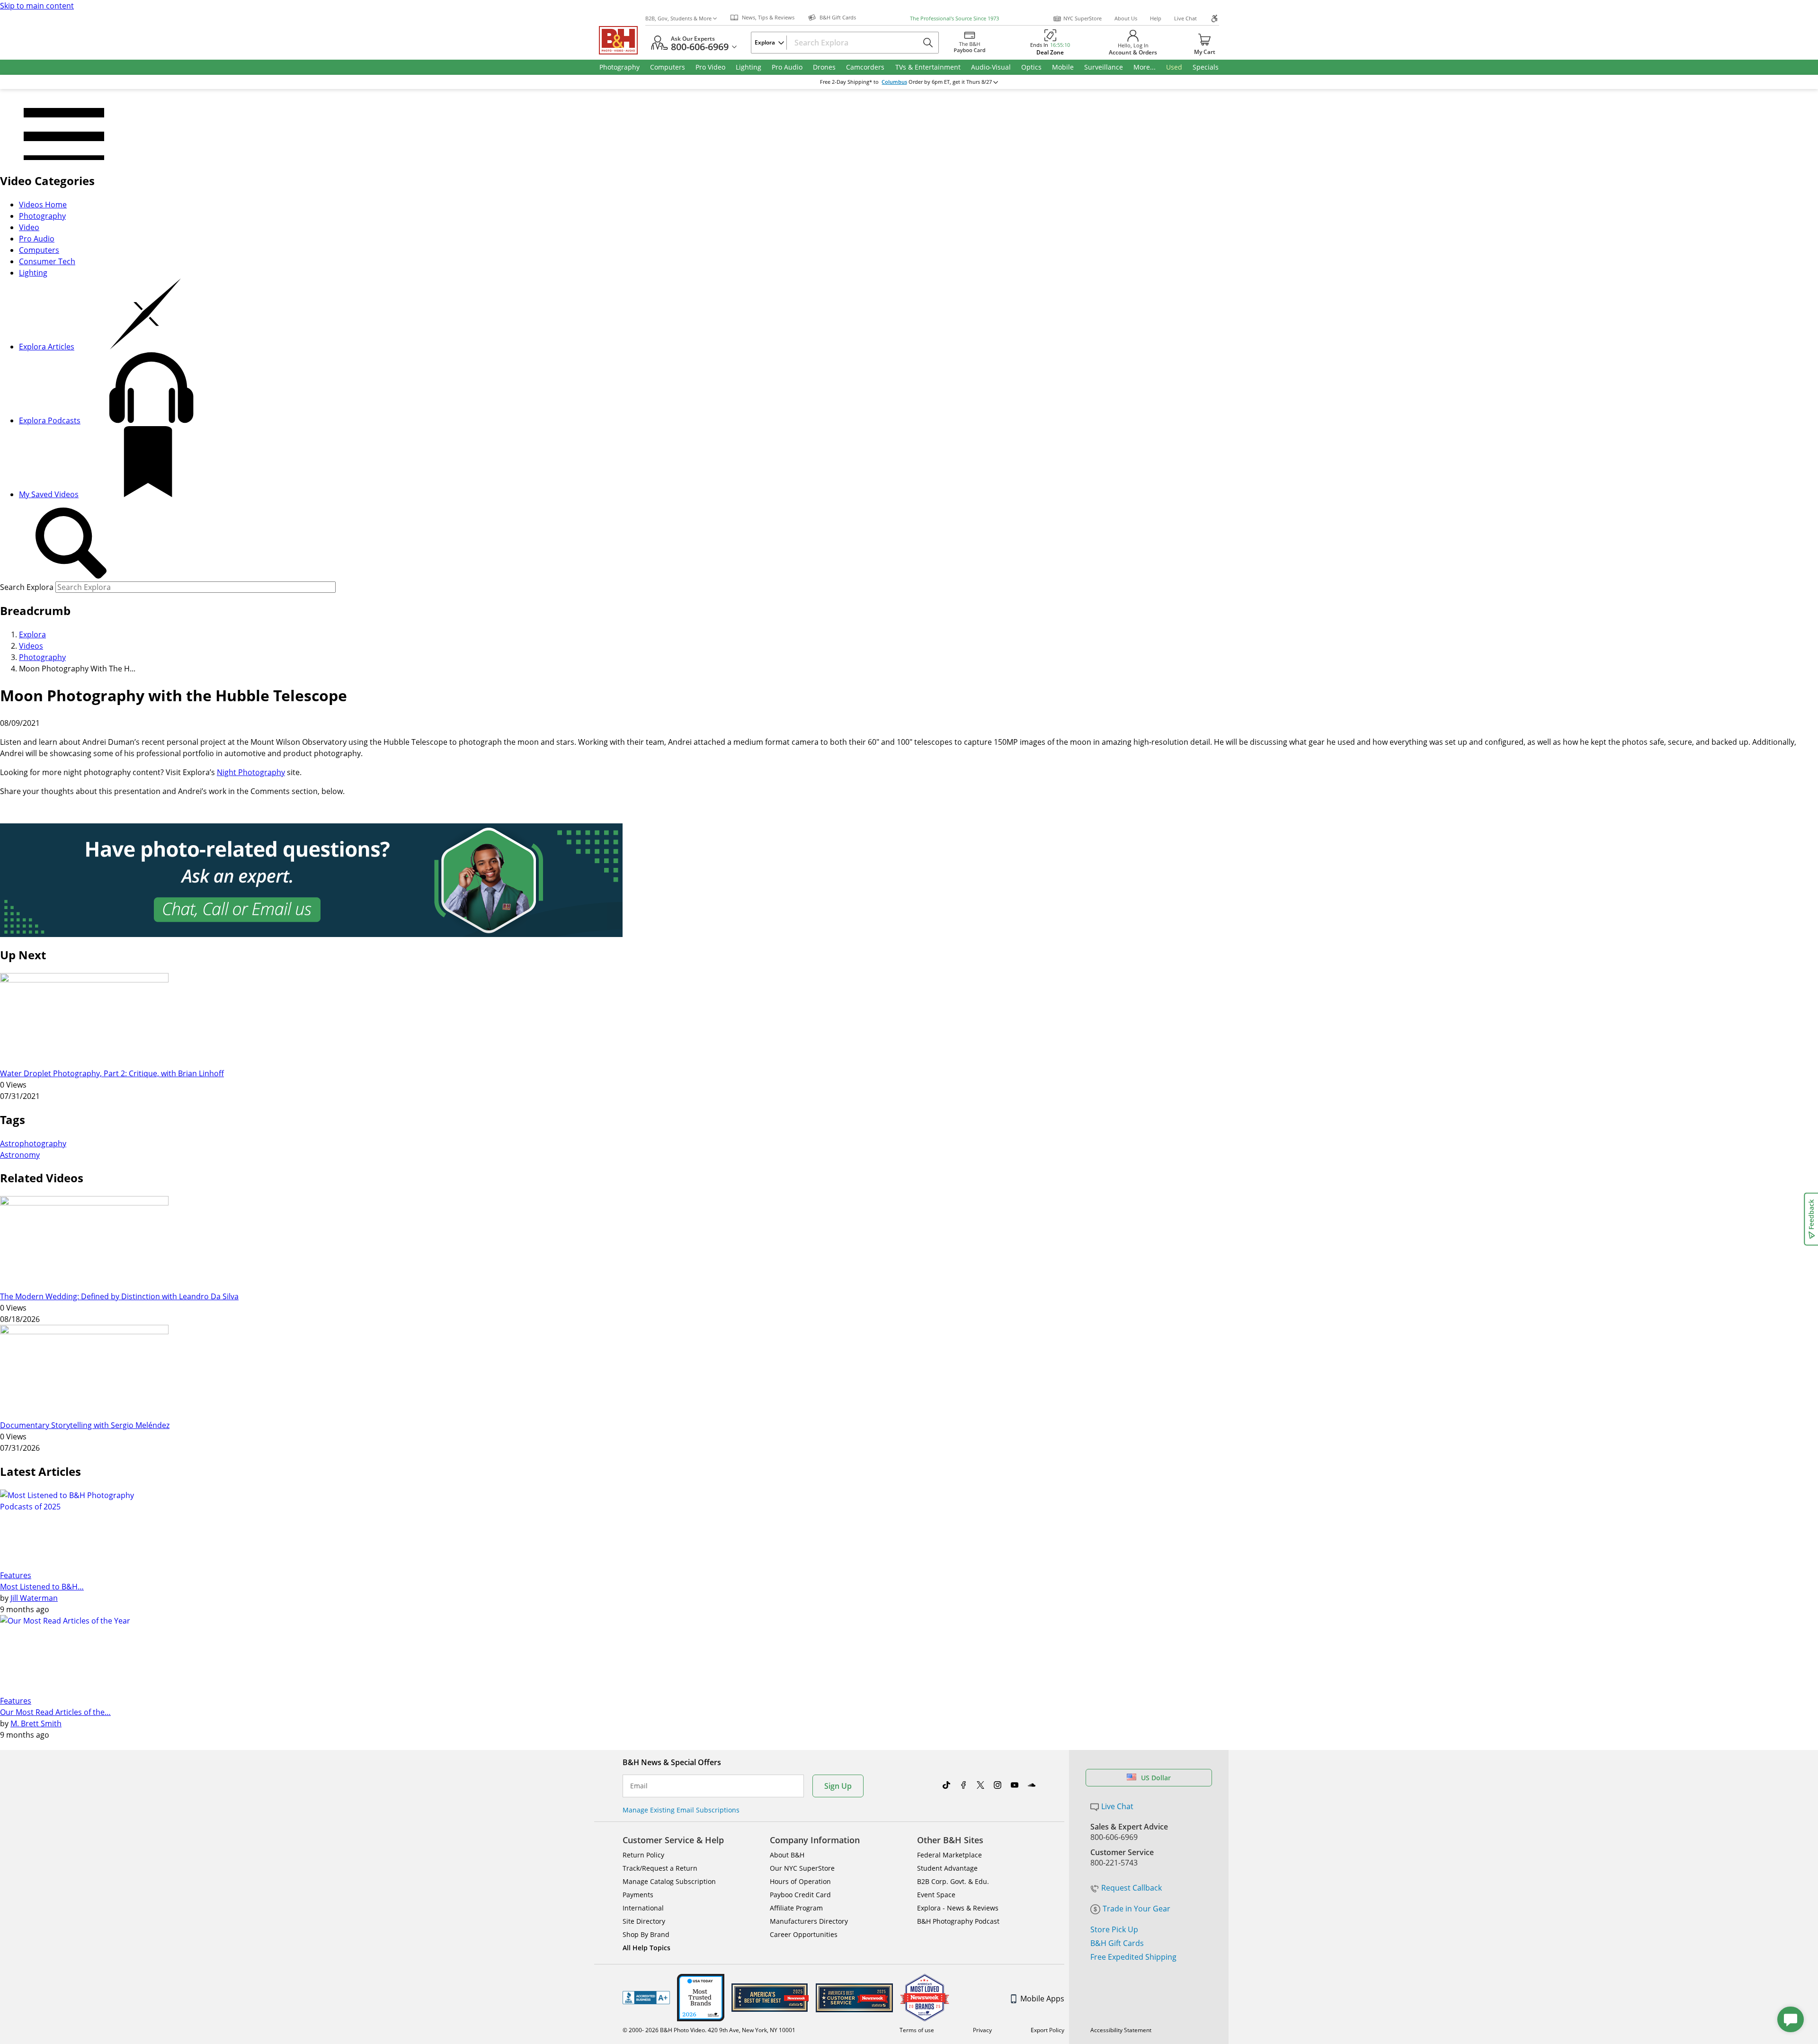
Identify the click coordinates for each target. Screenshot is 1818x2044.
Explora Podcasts (50, 420)
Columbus (894, 82)
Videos (31, 646)
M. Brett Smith (36, 1723)
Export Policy (1047, 2030)
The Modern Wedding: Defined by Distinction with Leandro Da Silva (119, 1296)
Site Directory (644, 1921)
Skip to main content (37, 6)
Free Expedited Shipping (1133, 1957)
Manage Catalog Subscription (669, 1881)
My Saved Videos (49, 494)
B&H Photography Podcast (958, 1921)
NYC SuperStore (1083, 18)
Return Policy (643, 1855)
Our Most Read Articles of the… (55, 1712)
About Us (1126, 18)
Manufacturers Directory (809, 1921)
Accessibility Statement (1121, 2030)
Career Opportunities (804, 1934)
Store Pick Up (1114, 1929)
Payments (638, 1895)
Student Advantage (947, 1868)
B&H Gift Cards (1117, 1943)
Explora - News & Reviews (958, 1908)
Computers (39, 250)
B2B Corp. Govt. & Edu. (953, 1881)
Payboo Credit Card (800, 1895)
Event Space (936, 1895)
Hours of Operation (800, 1881)
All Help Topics (646, 1948)
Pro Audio (37, 239)
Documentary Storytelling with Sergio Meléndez (85, 1425)
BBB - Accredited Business (646, 1998)
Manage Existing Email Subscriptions (681, 1810)
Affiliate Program (796, 1908)
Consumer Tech (47, 261)
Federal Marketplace (949, 1855)
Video (29, 227)
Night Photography (251, 772)
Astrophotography (33, 1143)
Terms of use (917, 2030)
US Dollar (1156, 1778)
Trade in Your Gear (1136, 1909)
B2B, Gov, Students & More (678, 18)
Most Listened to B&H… (42, 1587)
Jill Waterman (34, 1598)
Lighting (33, 273)
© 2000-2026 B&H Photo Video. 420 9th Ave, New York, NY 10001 (709, 2030)
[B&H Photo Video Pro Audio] (622, 40)
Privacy (982, 2030)
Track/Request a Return (660, 1868)
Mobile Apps (1042, 1999)
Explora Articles (47, 347)
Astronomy (20, 1155)
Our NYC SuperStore (802, 1868)
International (643, 1908)
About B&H (787, 1855)
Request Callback (1132, 1888)
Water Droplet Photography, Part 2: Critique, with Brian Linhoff (112, 1073)
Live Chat (1185, 18)
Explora (32, 634)
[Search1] (71, 544)
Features (16, 1575)
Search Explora (27, 587)
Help (1156, 18)
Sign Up (838, 1786)
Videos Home (43, 205)
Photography (42, 216)
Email (639, 1786)
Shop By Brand (646, 1934)
